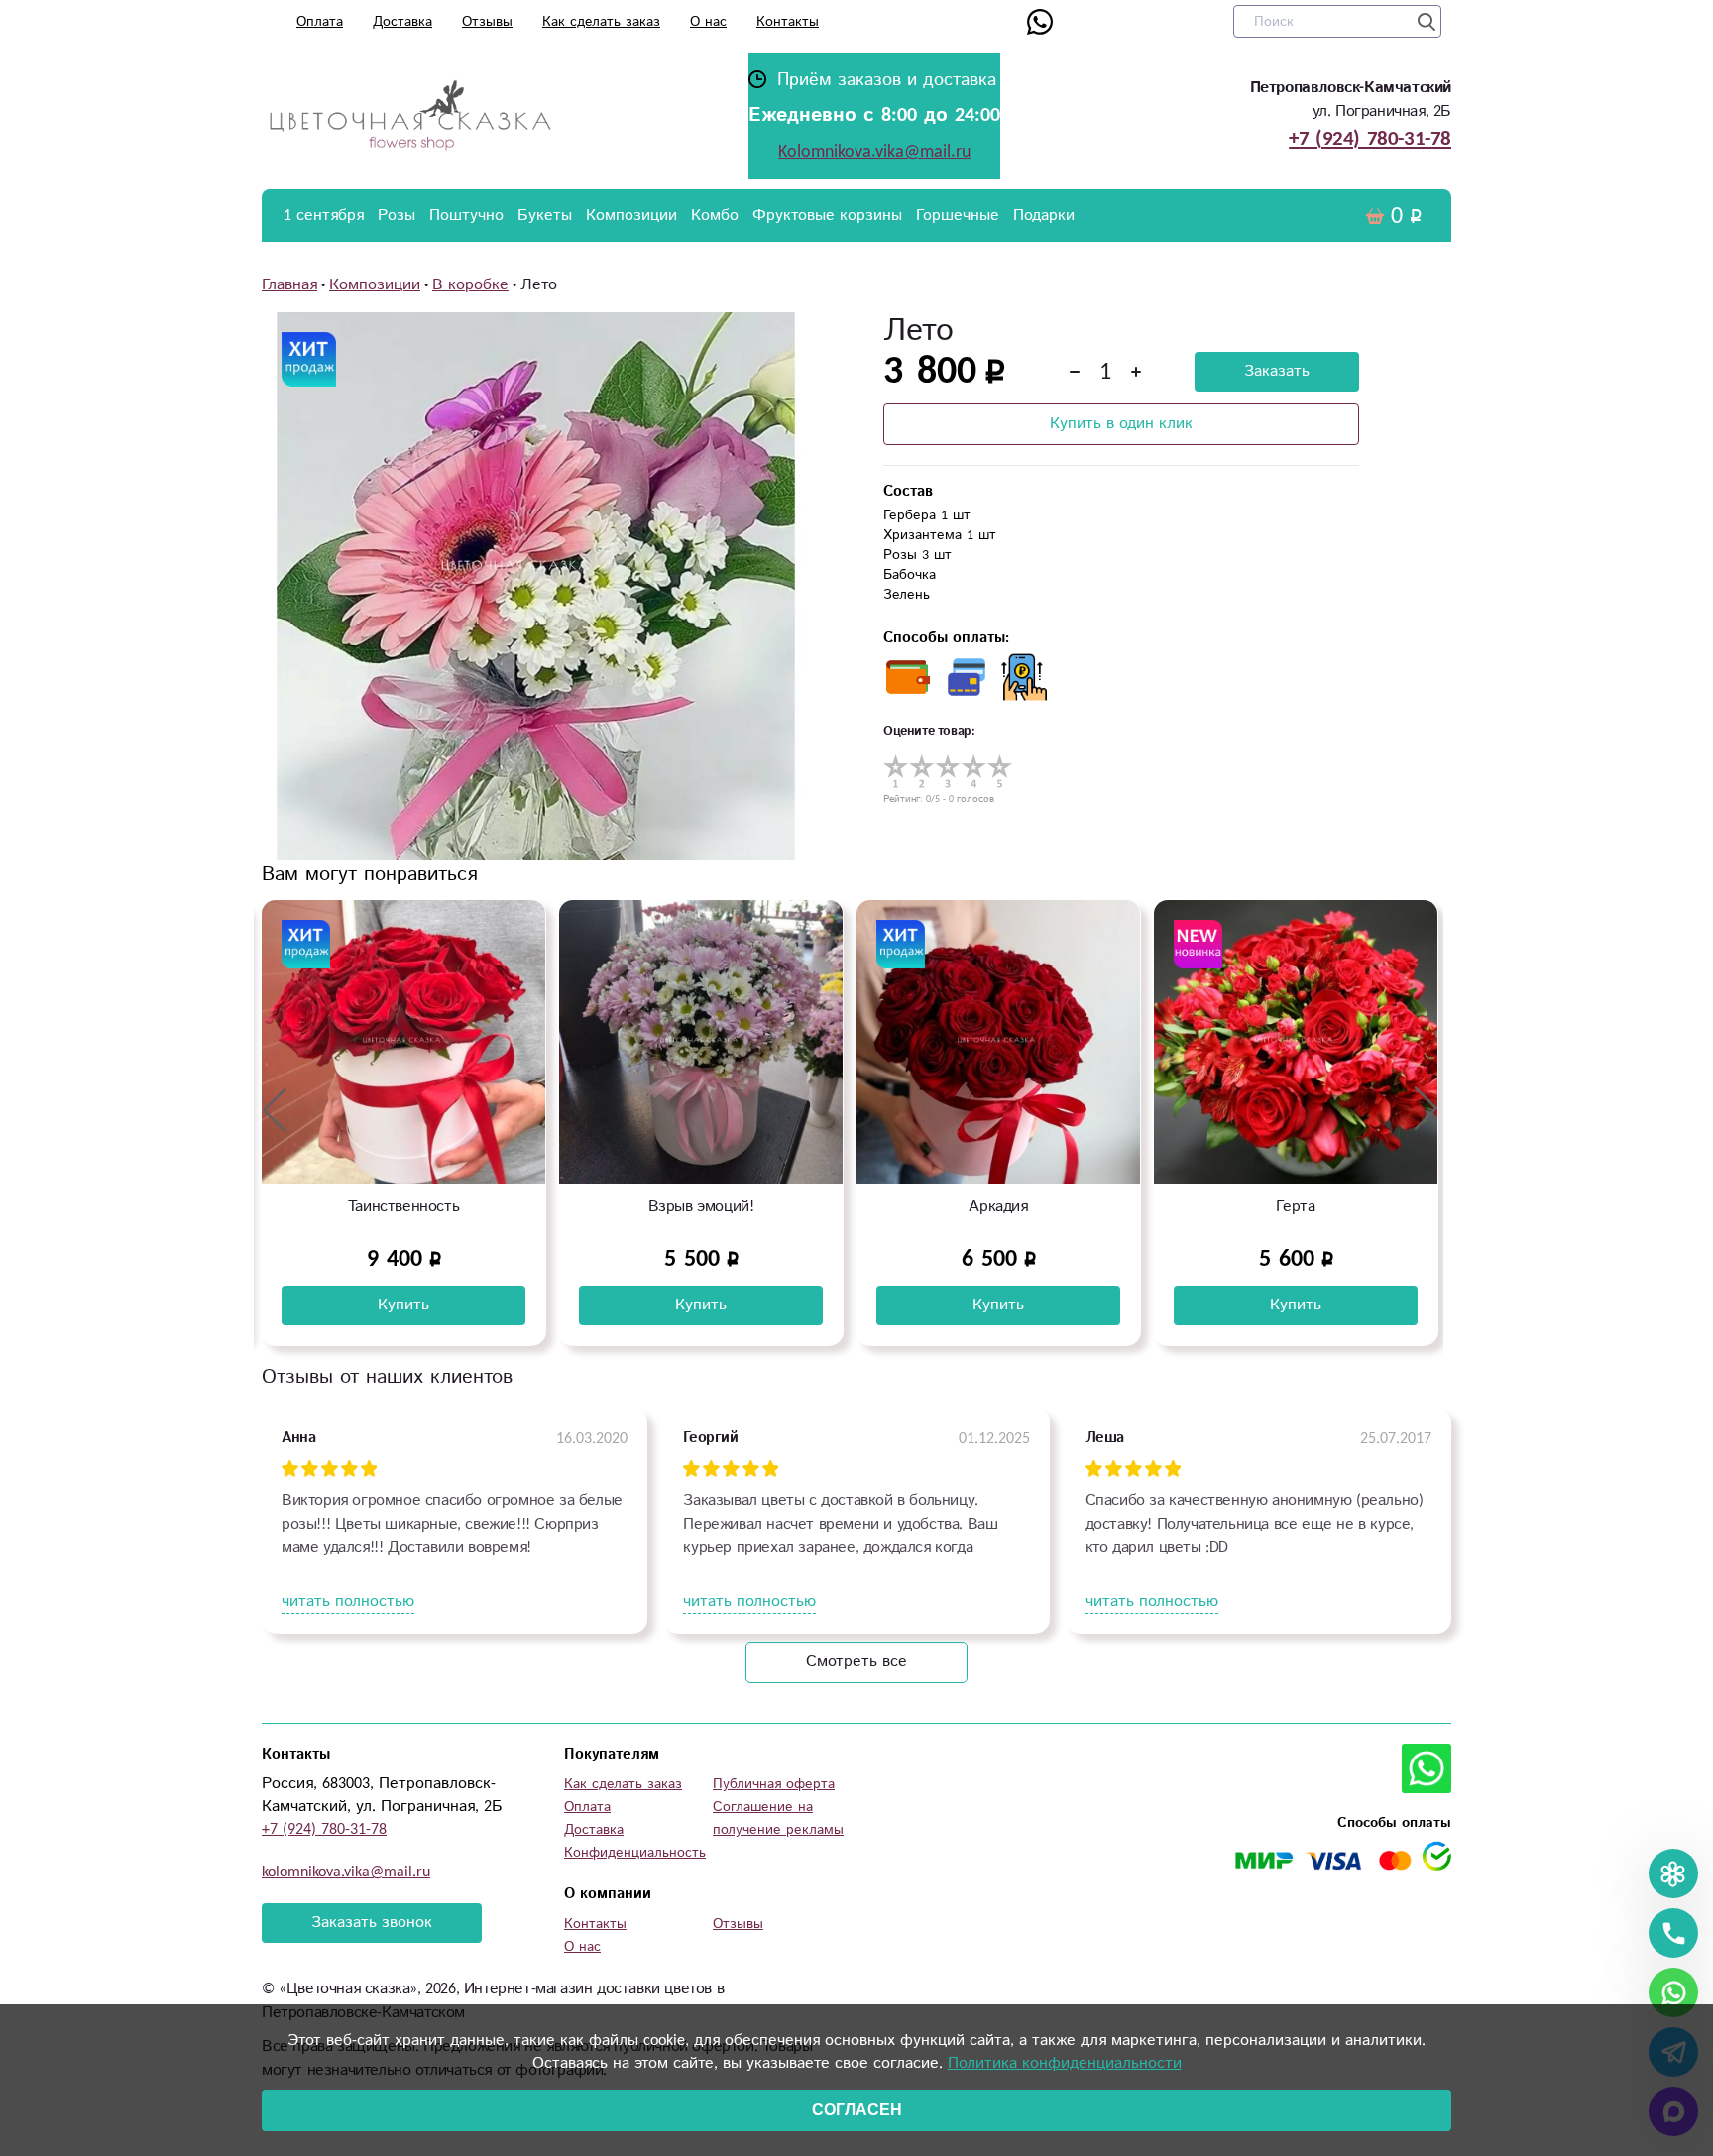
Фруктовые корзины (827, 216)
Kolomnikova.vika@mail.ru (874, 152)
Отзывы (487, 22)
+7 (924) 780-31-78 (1370, 139)
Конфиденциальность (635, 1853)
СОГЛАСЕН (857, 2110)
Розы (397, 216)
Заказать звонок (372, 1923)
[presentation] (275, 1109)
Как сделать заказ (601, 22)
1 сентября (324, 216)
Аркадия (700, 1207)
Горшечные (958, 216)
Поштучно (466, 216)
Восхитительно (1296, 1207)
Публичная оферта (774, 1784)
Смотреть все (856, 1662)
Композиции (631, 216)
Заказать (1277, 371)
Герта (998, 1207)
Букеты (545, 216)
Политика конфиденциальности (1065, 2063)
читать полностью (348, 1601)
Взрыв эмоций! (404, 1207)
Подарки (1044, 216)
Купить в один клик (1121, 424)
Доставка (402, 22)
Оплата (320, 22)
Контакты (788, 22)
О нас (708, 22)
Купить (403, 1305)
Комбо (715, 216)
